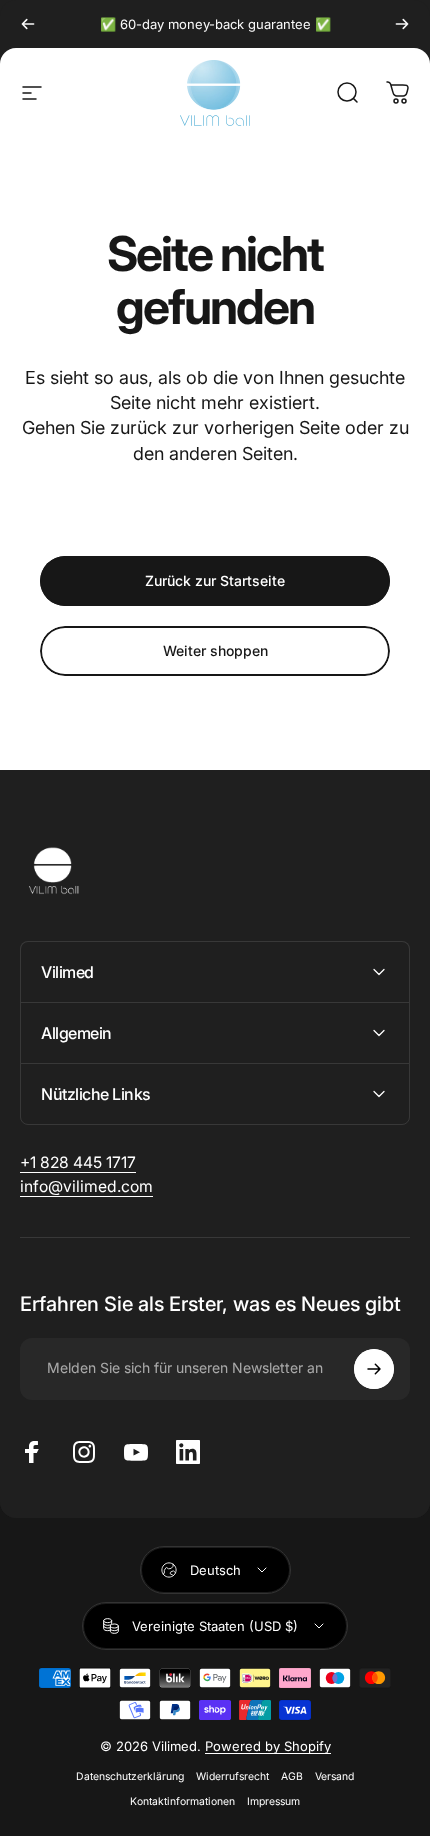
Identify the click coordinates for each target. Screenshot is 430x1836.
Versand (334, 1776)
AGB (292, 1776)
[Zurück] (28, 24)
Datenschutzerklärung (130, 1776)
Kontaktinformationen (182, 1801)
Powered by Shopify (268, 1746)
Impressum (273, 1801)
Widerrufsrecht (232, 1776)
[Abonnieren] (374, 1369)
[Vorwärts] (402, 24)
